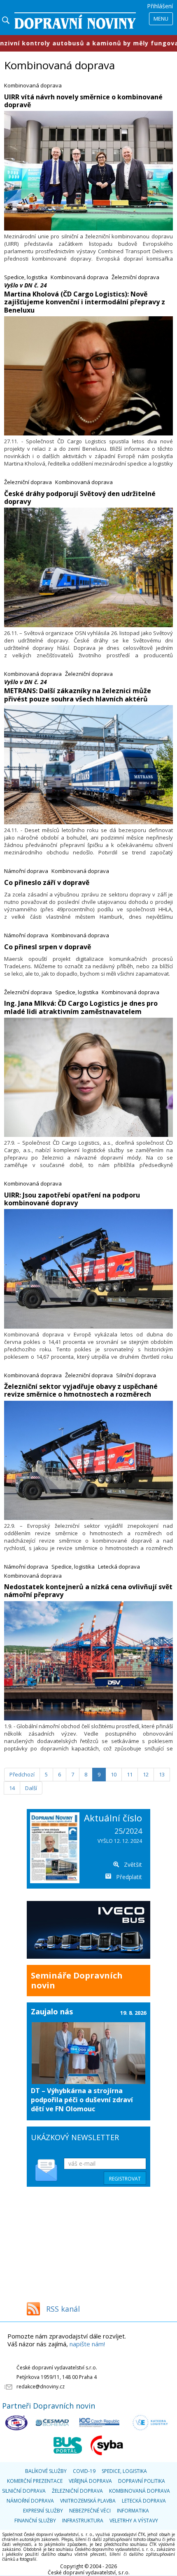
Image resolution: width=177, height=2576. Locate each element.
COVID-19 (84, 2471)
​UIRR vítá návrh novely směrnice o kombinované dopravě (83, 101)
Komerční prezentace (35, 2481)
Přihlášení (160, 6)
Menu (161, 19)
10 (114, 1774)
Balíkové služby (46, 2471)
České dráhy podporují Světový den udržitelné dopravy (80, 498)
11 (130, 1774)
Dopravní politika (142, 2481)
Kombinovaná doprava (33, 85)
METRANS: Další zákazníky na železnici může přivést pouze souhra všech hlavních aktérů (78, 695)
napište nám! (87, 2344)
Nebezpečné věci (90, 2511)
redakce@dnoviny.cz (41, 2387)
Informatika (133, 2511)
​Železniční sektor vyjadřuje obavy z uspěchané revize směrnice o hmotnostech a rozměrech (81, 1390)
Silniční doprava (136, 1375)
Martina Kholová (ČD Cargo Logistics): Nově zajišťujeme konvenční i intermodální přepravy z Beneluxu (85, 302)
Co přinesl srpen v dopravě (48, 947)
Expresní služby (43, 2511)
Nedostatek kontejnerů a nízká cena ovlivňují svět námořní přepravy (88, 1591)
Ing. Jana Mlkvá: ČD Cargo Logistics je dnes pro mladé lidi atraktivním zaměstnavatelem (81, 1007)
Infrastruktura (83, 2521)
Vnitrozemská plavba (88, 2501)
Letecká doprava (119, 1567)
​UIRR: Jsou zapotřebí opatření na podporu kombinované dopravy (72, 1199)
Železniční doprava (135, 277)
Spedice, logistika (26, 277)
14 (12, 1788)
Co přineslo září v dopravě (47, 882)
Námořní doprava (26, 871)
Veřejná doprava (90, 2481)
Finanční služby (35, 2521)
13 (162, 1774)
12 (146, 1774)
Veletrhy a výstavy (134, 2521)
